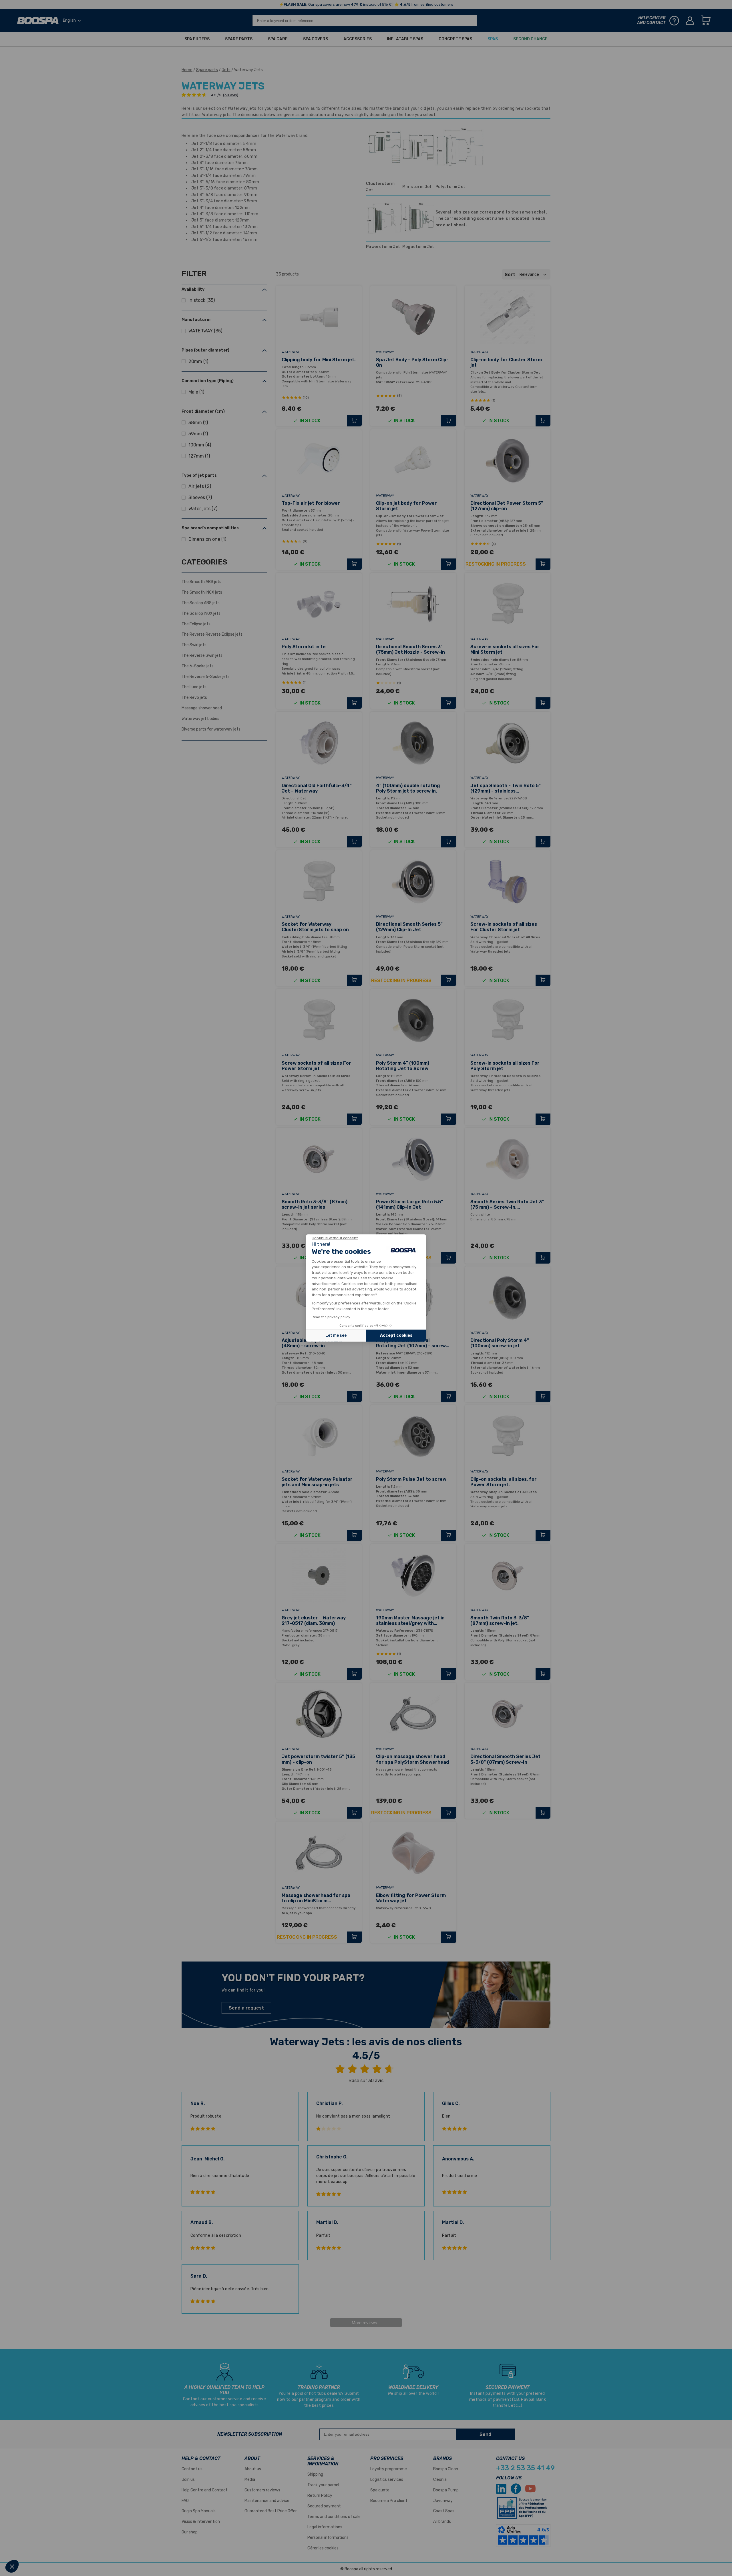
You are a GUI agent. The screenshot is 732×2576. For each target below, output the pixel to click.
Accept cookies (396, 1335)
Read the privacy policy (331, 1317)
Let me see (336, 1335)
